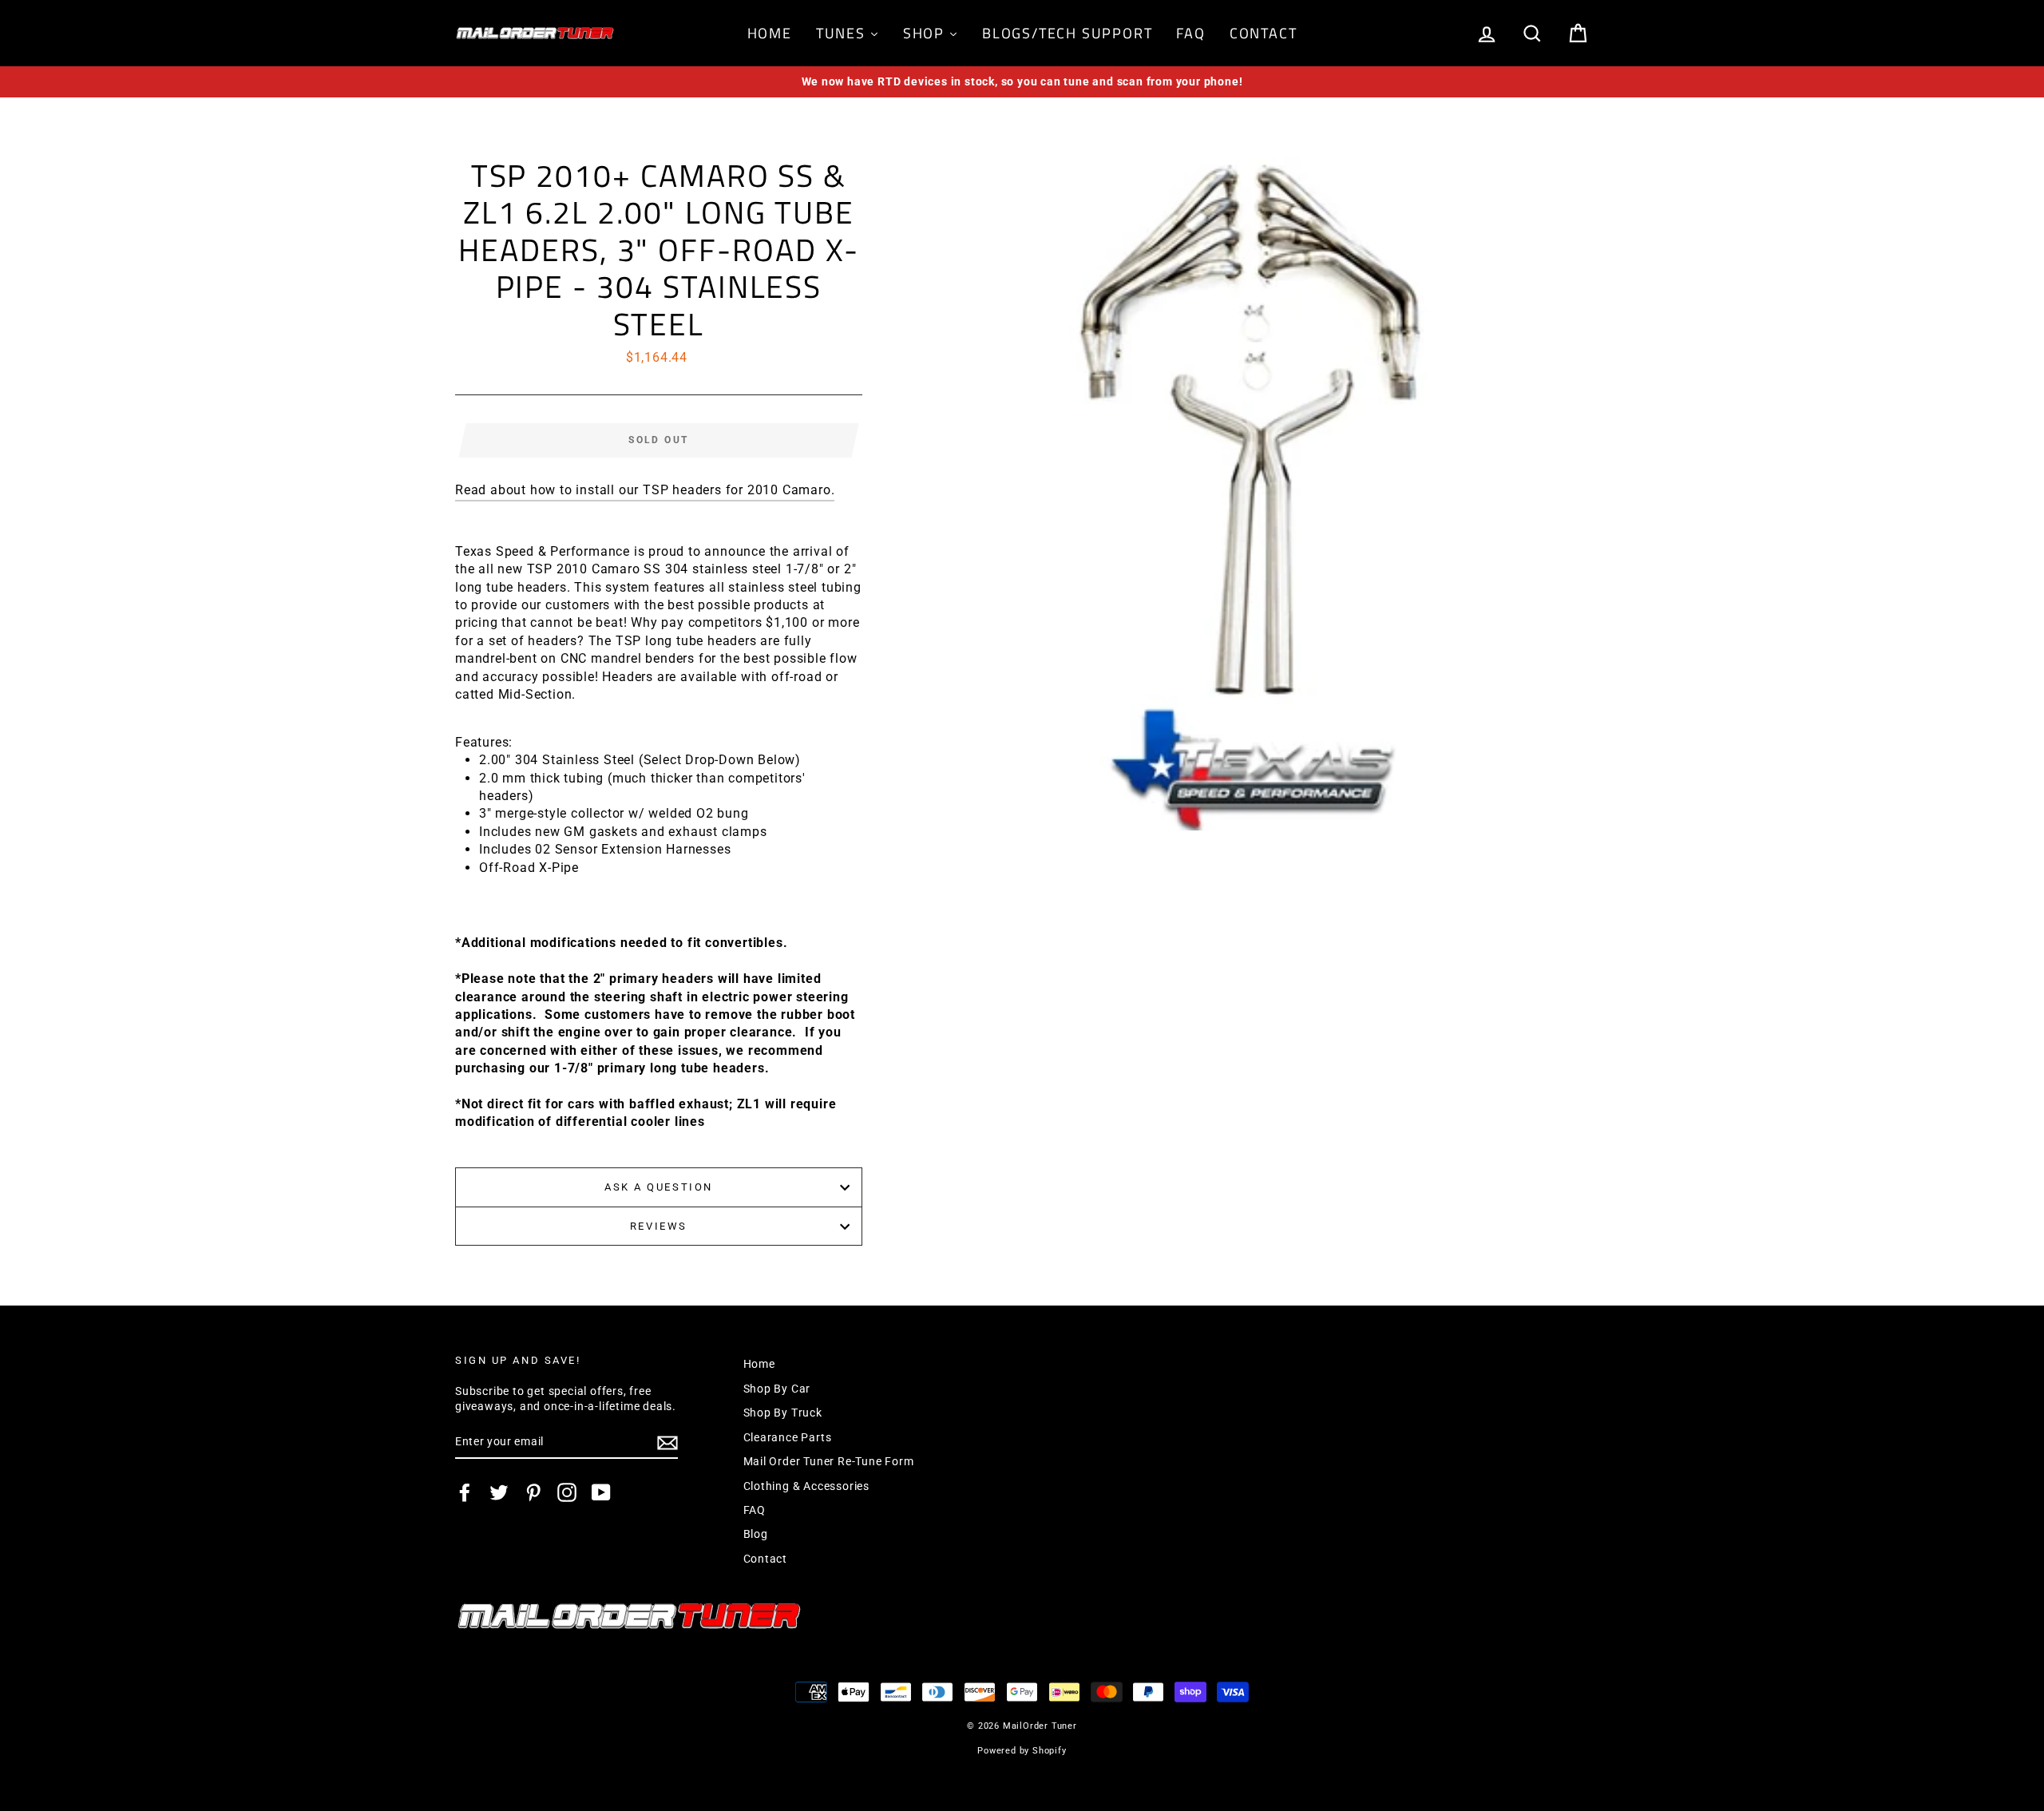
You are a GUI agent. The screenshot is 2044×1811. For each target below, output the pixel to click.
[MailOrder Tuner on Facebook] (465, 1492)
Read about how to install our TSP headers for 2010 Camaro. (645, 490)
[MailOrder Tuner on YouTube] (601, 1492)
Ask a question (659, 1187)
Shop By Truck (783, 1413)
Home (759, 1364)
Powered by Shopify (1022, 1751)
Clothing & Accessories (807, 1486)
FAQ (755, 1510)
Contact (766, 1559)
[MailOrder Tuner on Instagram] (567, 1492)
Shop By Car (777, 1389)
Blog (756, 1534)
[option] (1022, 82)
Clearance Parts (788, 1437)
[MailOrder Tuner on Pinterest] (533, 1492)
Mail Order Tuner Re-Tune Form (829, 1461)
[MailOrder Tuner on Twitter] (499, 1492)
